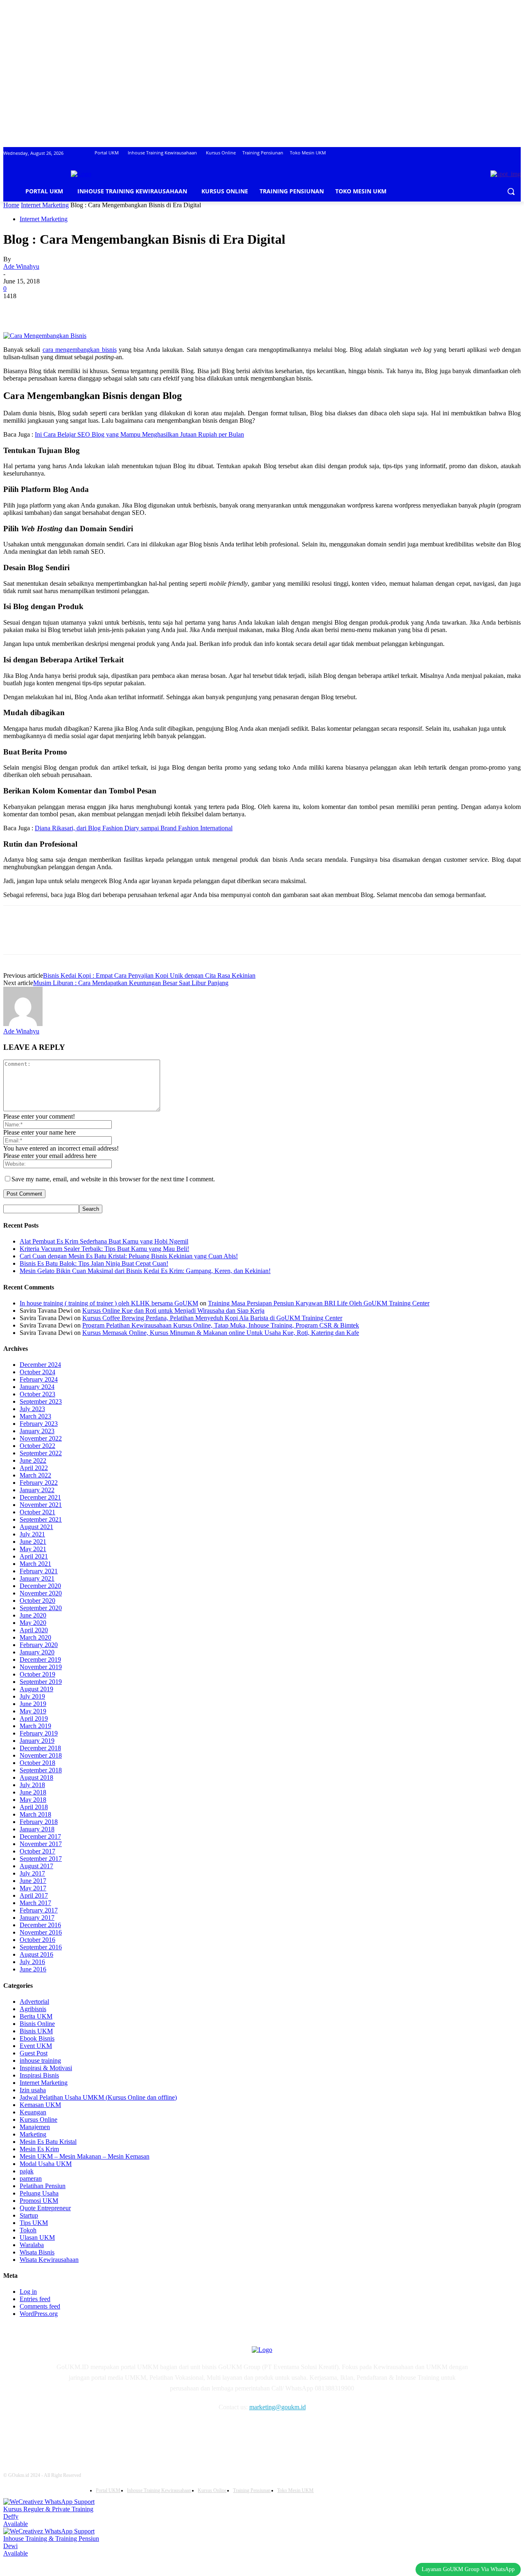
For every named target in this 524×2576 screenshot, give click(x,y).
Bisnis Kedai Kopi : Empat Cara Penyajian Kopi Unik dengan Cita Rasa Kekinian (149, 975)
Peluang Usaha (39, 2193)
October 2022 (37, 1446)
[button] (511, 191)
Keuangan (33, 2112)
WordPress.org (39, 2314)
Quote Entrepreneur (45, 2208)
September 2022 (41, 1453)
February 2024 (39, 1379)
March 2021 (35, 1564)
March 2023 (35, 1416)
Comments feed (40, 2306)
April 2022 (34, 1468)
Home (11, 205)
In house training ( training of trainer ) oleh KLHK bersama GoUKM (109, 1303)
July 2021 (32, 1534)
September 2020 (41, 1608)
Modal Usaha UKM (46, 2164)
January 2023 (37, 1431)
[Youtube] (147, 2431)
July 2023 (32, 1409)
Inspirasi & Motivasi (46, 2068)
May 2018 (33, 1800)
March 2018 (35, 1814)
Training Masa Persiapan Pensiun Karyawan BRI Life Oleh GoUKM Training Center (319, 1303)
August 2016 (36, 1954)
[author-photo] (23, 1024)
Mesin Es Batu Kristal (48, 2142)
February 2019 (39, 1733)
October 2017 (37, 1851)
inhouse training (40, 2061)
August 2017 (36, 1866)
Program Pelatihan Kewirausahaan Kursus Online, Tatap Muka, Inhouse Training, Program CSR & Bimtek (221, 1325)
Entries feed (35, 2299)
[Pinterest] (76, 308)
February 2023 (39, 1424)
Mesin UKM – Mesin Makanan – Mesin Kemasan (85, 2156)
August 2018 (36, 1777)
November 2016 (41, 1932)
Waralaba (32, 2245)
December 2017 (40, 1836)
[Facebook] (17, 308)
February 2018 (39, 1822)
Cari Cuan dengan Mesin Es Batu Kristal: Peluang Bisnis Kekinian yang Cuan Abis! (129, 1256)
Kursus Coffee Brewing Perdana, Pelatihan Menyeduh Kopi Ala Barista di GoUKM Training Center (212, 1318)
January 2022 (37, 1490)
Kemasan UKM (40, 2105)
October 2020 (37, 1601)
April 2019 (34, 1718)
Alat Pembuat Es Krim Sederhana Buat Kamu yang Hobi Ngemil (104, 1241)
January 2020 (37, 1652)
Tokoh (28, 2230)
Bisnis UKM (36, 2031)
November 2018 (41, 1755)
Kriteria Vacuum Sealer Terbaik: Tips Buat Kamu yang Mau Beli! (104, 1249)
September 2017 (41, 1859)
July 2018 (32, 1785)
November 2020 (41, 1593)
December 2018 (40, 1748)
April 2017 (34, 1895)
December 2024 (40, 1365)
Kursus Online (38, 2119)
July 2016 (32, 1962)
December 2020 (40, 1586)
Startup (29, 2215)
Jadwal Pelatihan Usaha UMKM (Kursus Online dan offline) (98, 2097)
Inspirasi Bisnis (39, 2075)
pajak (27, 2171)
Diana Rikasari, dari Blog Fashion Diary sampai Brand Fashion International (134, 828)
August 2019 (36, 1689)
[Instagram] (85, 2431)
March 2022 (35, 1475)
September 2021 (41, 1519)
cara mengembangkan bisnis (80, 350)
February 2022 (39, 1483)
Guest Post (34, 2053)
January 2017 (37, 1918)
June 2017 (33, 1881)
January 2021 (37, 1578)
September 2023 (41, 1401)
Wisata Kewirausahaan (49, 2260)
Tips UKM (34, 2223)
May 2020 (33, 1623)
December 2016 (40, 1925)
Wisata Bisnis (37, 2252)
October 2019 (37, 1674)
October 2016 (37, 1940)
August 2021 (36, 1527)
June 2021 (33, 1542)
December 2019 (40, 1660)
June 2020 (33, 1615)
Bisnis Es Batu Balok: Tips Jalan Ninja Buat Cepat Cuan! (94, 1263)
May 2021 (33, 1549)
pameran (31, 2178)
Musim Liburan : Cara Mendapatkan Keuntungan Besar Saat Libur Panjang (131, 983)
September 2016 (41, 1947)
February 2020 (39, 1645)
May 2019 (33, 1711)
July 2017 (32, 1873)
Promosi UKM (39, 2201)
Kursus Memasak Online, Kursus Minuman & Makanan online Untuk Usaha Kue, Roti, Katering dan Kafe (221, 1333)
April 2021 (34, 1556)
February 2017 (39, 1910)
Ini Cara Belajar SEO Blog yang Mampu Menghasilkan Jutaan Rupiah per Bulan (139, 434)
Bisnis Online (37, 2024)
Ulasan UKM (37, 2237)
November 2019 (41, 1667)
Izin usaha (33, 2090)
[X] (46, 308)
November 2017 (41, 1844)
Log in (28, 2292)
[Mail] (105, 2431)
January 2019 (37, 1741)
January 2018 (37, 1829)
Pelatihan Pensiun (43, 2186)
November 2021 (41, 1505)
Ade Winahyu (21, 266)
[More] (135, 308)
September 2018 (41, 1770)
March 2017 (35, 1903)
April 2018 (34, 1807)
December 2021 (40, 1497)
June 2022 (33, 1460)
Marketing (33, 2134)
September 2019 (41, 1682)
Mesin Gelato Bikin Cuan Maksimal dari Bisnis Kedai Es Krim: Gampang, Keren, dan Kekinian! (145, 1271)
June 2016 (33, 1969)
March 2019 (35, 1726)
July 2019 (32, 1696)
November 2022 (41, 1438)
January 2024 (37, 1387)
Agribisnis (33, 2009)
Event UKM (36, 2046)
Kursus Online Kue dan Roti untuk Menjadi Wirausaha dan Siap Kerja (173, 1311)
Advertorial (34, 2002)
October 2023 (37, 1394)
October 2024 (37, 1372)
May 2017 (33, 1888)
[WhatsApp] (105, 308)
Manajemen (35, 2127)
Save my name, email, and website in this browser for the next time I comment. (113, 1179)
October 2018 (37, 1763)
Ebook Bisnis (37, 2038)
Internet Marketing (45, 205)
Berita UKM (36, 2016)
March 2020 (35, 1637)
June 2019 (33, 1704)
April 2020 (34, 1630)
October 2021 (37, 1512)
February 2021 (39, 1571)
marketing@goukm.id (278, 2407)
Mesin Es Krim (39, 2149)
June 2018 (33, 1792)
